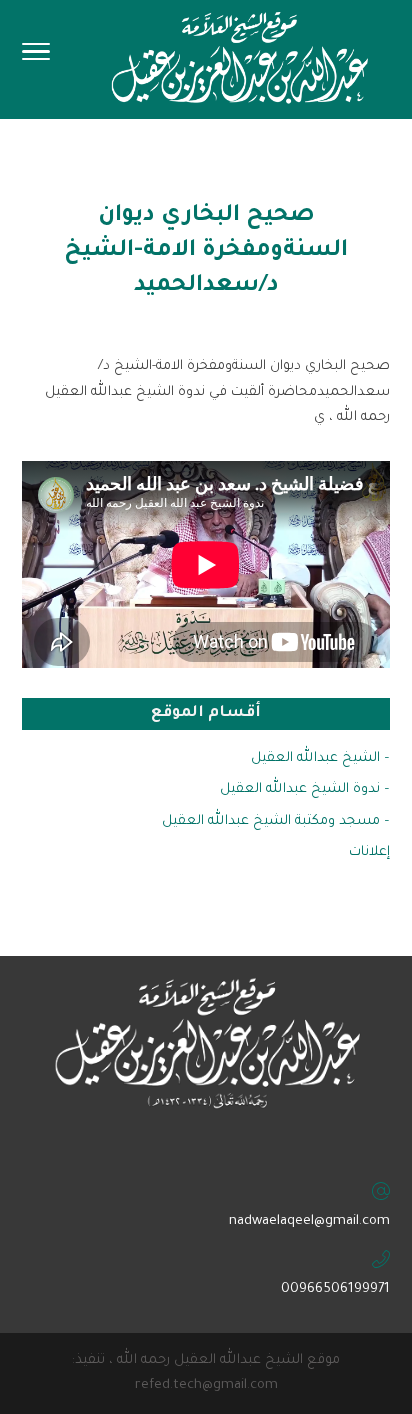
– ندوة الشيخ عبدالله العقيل (305, 789)
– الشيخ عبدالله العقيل (320, 758)
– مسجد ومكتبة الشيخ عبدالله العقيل (276, 821)
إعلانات (369, 852)
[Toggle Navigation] (36, 58)
